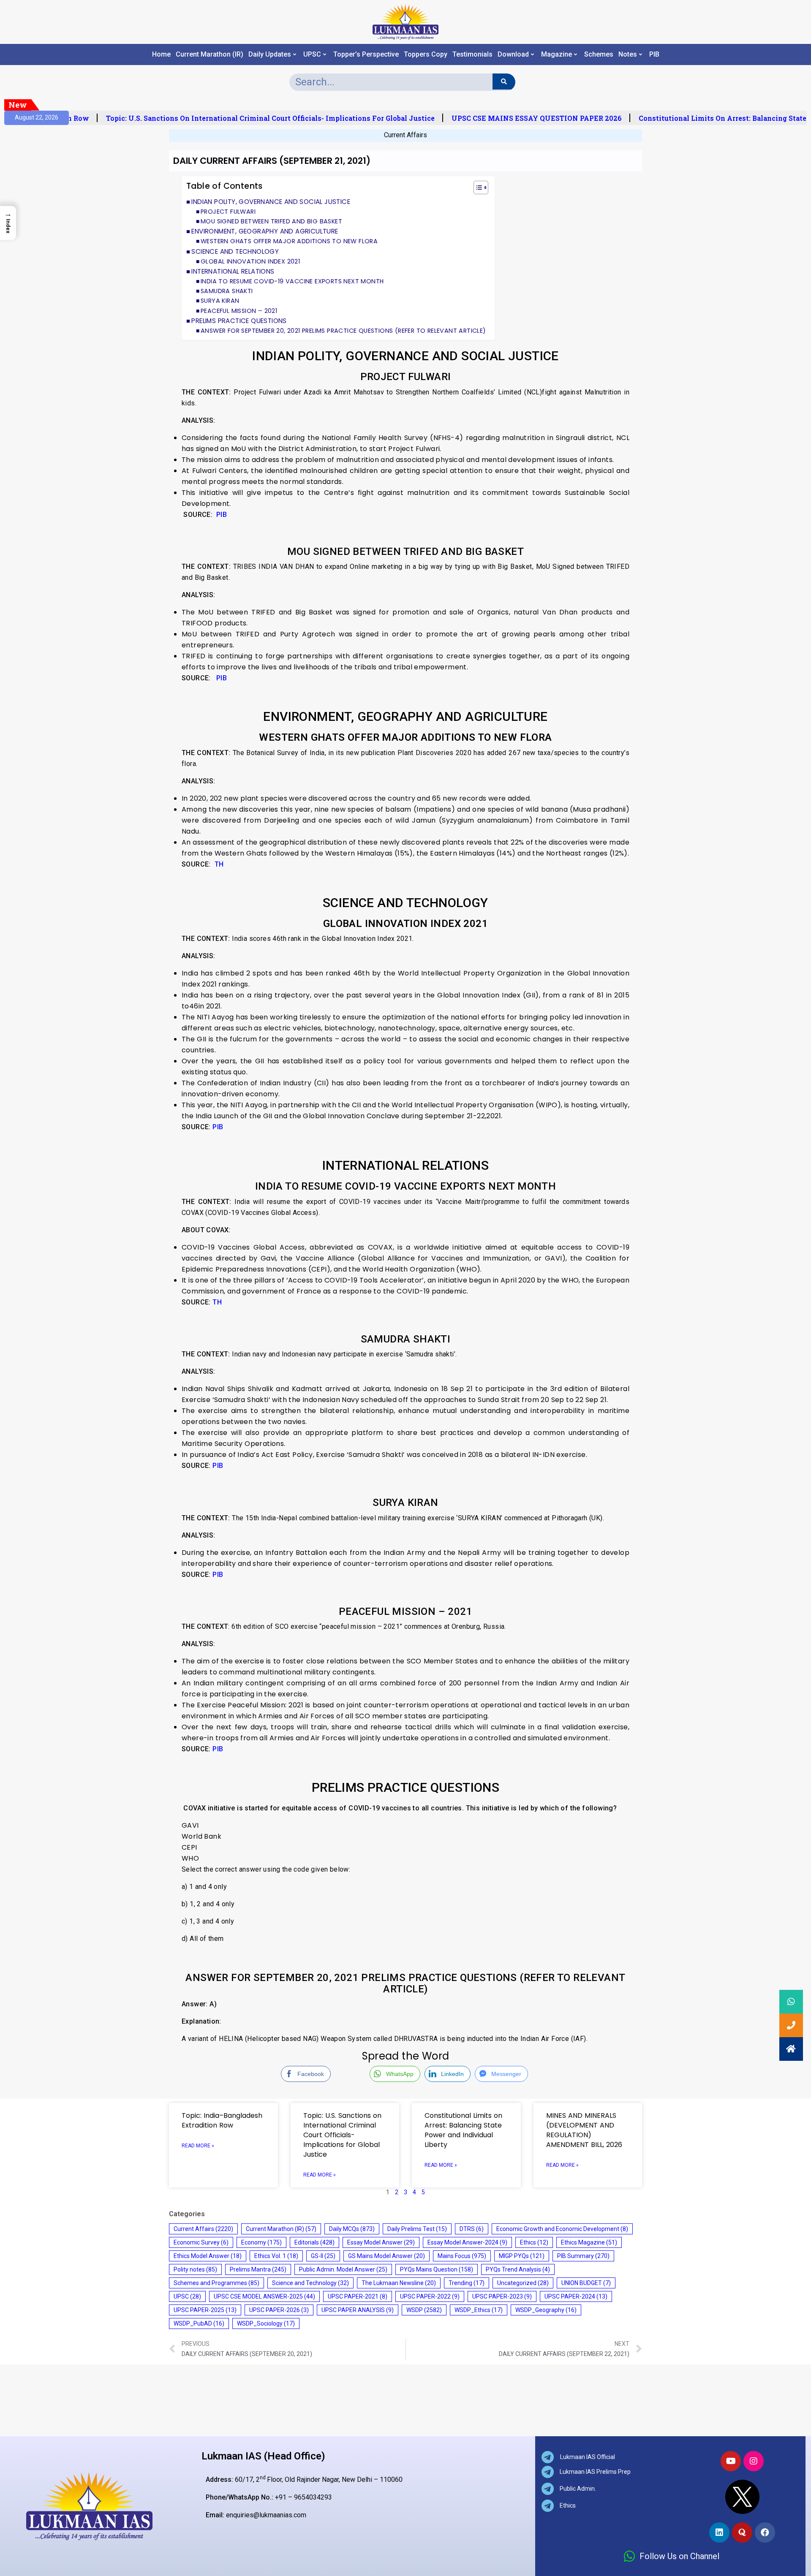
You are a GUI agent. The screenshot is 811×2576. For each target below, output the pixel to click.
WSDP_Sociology (266, 2323)
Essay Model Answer (381, 2242)
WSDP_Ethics (479, 2310)
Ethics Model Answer (208, 2256)
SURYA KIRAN (220, 301)
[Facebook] (765, 2533)
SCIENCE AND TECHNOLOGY (235, 251)
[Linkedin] (719, 2533)
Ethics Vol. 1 (276, 2256)
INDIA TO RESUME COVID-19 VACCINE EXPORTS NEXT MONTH (292, 281)
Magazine (557, 54)
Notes (628, 54)
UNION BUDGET (586, 2283)
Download (513, 54)
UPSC (312, 54)
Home (161, 54)
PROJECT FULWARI (228, 212)
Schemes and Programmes (216, 2283)
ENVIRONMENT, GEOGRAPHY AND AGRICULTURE (265, 231)
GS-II (323, 2256)
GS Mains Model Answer (386, 2256)
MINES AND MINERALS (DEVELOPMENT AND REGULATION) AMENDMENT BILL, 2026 (584, 2130)
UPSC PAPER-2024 (576, 2296)
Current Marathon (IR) (210, 54)
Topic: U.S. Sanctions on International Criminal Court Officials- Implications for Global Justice (245, 118)
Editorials (314, 2242)
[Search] (504, 82)
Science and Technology (310, 2283)
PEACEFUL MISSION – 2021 (239, 311)
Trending (467, 2283)
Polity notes (195, 2269)
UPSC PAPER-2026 (279, 2310)
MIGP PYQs (522, 2256)
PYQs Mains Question (437, 2269)
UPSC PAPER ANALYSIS (358, 2310)
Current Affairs (405, 135)
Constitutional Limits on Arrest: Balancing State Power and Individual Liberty (463, 2130)
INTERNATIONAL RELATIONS (233, 271)
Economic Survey (201, 2242)
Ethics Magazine (589, 2242)
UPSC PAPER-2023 (502, 2296)
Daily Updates (270, 54)
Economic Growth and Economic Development (562, 2229)
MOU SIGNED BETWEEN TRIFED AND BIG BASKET (271, 221)
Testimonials (472, 54)
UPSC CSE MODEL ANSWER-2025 (264, 2296)
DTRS (472, 2229)
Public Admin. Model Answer (343, 2269)
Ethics (534, 2242)
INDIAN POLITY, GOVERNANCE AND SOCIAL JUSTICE (271, 202)
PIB (654, 54)
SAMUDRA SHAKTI (227, 291)
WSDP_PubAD (199, 2323)
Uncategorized (523, 2283)
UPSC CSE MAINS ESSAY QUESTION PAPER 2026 (511, 118)
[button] (477, 189)
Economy (261, 2242)
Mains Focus (462, 2256)
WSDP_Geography (546, 2310)
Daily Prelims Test (417, 2229)
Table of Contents (225, 186)
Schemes (599, 54)
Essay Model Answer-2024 (467, 2242)
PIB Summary (583, 2256)
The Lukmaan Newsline (399, 2283)
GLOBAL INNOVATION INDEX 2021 (250, 261)
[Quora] (742, 2533)
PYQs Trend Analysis (518, 2269)
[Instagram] (754, 2461)
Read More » (198, 2146)
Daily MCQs (352, 2229)
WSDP (424, 2310)
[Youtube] (731, 2461)
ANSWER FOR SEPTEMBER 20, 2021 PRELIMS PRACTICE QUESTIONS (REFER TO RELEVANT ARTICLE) (343, 331)
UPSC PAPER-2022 (430, 2296)
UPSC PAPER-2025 (205, 2310)
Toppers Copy (426, 54)
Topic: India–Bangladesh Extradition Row (222, 2120)
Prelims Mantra (258, 2269)
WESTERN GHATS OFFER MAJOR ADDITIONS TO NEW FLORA (289, 241)
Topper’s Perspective (366, 54)
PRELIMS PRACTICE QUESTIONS (239, 321)
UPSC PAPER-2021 (358, 2296)
